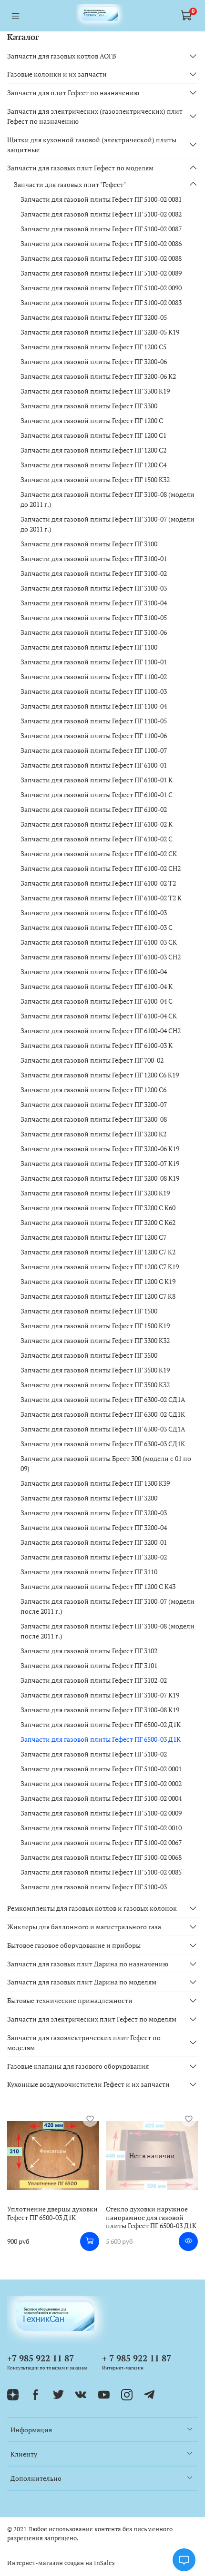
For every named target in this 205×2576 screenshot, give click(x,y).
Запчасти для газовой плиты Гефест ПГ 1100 (89, 647)
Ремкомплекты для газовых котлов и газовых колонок (92, 1908)
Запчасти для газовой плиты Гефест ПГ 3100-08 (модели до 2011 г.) (108, 499)
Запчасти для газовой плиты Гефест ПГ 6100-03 (94, 913)
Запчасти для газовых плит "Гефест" (70, 184)
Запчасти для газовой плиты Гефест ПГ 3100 (89, 544)
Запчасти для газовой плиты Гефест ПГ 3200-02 (94, 1557)
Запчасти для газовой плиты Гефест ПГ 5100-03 (94, 1887)
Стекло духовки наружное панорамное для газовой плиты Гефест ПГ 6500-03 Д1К (151, 2217)
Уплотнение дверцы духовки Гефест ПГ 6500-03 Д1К (52, 2213)
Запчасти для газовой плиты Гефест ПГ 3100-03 (94, 588)
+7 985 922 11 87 (41, 2358)
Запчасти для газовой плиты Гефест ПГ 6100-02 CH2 (101, 868)
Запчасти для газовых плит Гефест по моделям (80, 168)
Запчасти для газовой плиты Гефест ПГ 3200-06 (94, 361)
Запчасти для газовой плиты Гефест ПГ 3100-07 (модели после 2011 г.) (108, 1606)
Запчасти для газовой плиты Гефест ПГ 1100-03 (94, 691)
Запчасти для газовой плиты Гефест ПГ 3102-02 (94, 1680)
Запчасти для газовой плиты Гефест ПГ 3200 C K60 (98, 1208)
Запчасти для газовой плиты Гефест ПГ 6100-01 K (97, 780)
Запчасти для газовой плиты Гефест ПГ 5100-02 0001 (101, 1769)
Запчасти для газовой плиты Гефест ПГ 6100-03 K (97, 1045)
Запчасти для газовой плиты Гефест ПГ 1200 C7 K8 (98, 1296)
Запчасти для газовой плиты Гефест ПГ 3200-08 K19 (100, 1178)
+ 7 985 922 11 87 (137, 2358)
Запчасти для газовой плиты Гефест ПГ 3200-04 (94, 1527)
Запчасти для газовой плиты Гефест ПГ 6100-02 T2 (98, 883)
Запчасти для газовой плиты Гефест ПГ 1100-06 (94, 735)
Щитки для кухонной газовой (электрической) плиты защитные (92, 145)
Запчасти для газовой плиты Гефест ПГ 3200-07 (94, 1104)
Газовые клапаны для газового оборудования (78, 2066)
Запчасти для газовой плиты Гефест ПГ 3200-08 (94, 1119)
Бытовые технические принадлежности (70, 2000)
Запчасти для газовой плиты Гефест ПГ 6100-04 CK (99, 1016)
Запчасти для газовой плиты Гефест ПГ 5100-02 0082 (101, 214)
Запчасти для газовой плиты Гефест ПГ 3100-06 (94, 632)
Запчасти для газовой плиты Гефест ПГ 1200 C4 (93, 465)
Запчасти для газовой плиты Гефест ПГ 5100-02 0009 (101, 1813)
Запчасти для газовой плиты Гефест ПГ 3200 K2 (93, 1134)
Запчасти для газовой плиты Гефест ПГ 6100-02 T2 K (101, 898)
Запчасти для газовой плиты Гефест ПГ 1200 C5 (93, 347)
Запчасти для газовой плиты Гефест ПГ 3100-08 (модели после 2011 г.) (108, 1631)
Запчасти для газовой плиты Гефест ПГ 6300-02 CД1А (103, 1399)
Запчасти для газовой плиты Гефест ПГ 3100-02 (94, 573)
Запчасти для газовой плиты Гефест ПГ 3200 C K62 (98, 1222)
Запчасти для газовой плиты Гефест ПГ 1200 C (92, 420)
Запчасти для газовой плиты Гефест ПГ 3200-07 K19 (100, 1163)
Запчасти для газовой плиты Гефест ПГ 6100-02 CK (99, 854)
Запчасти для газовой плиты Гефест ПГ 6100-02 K (97, 824)
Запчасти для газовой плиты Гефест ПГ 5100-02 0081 (101, 199)
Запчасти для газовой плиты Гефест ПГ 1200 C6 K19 (100, 1075)
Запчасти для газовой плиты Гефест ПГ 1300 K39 (95, 1483)
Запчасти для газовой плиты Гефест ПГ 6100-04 (94, 972)
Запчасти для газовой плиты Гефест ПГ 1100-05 (94, 721)
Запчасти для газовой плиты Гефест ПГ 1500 (89, 1311)
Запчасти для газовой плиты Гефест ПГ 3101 (89, 1665)
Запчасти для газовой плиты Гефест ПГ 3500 (89, 1355)
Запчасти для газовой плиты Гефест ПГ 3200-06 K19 (100, 1149)
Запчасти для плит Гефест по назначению (73, 93)
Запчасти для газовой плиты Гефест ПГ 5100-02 (94, 1754)
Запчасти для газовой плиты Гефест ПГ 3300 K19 (95, 391)
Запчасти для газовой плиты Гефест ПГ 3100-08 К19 (100, 1710)
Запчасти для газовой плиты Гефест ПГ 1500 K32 (95, 479)
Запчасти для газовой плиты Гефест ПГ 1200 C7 (93, 1237)
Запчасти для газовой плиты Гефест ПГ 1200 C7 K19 (100, 1267)
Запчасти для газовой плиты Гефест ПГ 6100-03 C (97, 927)
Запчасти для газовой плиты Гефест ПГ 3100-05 (94, 617)
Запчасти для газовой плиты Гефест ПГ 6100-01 (94, 765)
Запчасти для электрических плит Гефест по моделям (92, 2019)
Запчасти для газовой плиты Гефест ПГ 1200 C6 (93, 1090)
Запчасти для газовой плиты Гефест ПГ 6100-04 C (97, 1001)
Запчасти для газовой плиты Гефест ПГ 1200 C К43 (98, 1586)
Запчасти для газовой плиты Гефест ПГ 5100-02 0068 (101, 1857)
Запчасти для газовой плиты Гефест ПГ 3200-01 (94, 1542)
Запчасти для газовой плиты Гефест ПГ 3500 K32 (95, 1385)
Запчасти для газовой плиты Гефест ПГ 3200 (89, 1498)
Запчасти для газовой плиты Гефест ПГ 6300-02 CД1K (103, 1414)
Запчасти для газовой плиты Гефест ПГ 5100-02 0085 (101, 1872)
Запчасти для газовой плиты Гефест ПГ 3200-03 (94, 1513)
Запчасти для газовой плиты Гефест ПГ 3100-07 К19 (100, 1695)
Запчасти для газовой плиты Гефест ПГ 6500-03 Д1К (101, 1739)
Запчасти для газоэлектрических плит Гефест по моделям (84, 2043)
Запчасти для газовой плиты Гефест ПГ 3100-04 (94, 603)
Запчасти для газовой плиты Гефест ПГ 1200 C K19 (98, 1281)
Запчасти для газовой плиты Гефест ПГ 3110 (89, 1572)
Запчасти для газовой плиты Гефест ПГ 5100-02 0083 (101, 302)
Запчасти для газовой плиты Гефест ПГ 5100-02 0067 (101, 1842)
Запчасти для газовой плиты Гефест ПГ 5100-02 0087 (101, 229)
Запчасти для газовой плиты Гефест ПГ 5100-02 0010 (101, 1828)
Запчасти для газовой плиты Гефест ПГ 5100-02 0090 (101, 288)
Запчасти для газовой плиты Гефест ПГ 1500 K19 (95, 1326)
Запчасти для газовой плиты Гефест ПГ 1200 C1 (93, 435)
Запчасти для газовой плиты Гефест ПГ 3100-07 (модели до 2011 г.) (108, 524)
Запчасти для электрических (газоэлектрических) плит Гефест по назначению (95, 116)
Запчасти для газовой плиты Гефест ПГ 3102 (89, 1651)
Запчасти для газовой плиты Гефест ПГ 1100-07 (94, 750)
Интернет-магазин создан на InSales (61, 2563)
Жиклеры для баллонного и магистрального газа (84, 1927)
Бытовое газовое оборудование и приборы (74, 1945)
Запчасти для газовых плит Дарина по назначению (88, 1964)
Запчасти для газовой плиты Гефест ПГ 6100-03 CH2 (101, 957)
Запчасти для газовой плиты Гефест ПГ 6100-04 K (97, 986)
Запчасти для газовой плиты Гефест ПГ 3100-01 (94, 558)
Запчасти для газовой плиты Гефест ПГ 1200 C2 (93, 450)
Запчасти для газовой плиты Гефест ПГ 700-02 (92, 1060)
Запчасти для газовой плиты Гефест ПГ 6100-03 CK (99, 942)
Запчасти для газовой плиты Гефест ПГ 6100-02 (94, 809)
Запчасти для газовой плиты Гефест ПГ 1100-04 (94, 706)
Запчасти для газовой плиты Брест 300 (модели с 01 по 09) (106, 1463)
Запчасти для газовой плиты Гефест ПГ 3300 (89, 406)
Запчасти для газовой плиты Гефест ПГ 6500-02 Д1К (101, 1724)
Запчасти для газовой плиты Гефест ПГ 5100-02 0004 (101, 1798)
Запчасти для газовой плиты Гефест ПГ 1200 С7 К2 (98, 1252)
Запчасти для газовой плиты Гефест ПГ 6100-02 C (97, 839)
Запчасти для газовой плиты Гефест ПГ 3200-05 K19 (100, 332)
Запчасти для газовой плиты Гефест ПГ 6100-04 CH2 (101, 1031)
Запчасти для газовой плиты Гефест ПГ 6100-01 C (97, 795)
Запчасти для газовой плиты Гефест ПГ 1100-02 (94, 676)
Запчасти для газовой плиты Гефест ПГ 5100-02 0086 (101, 243)
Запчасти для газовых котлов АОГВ (62, 56)
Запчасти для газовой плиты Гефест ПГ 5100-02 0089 (101, 273)
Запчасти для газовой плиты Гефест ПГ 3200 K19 (95, 1193)
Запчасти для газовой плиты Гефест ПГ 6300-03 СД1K (103, 1444)
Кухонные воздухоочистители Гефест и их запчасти (88, 2084)
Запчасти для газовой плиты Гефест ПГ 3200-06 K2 (98, 376)
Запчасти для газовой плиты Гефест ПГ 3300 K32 (95, 1340)
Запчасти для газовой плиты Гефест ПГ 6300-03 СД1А (103, 1429)
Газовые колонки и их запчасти (57, 74)
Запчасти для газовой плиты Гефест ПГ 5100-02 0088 (101, 258)
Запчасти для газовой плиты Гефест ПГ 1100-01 (94, 662)
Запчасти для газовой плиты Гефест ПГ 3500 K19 (95, 1370)
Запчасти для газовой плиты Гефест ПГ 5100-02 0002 (101, 1783)
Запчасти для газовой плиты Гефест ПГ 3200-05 (94, 317)
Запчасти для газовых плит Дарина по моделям (82, 1982)
